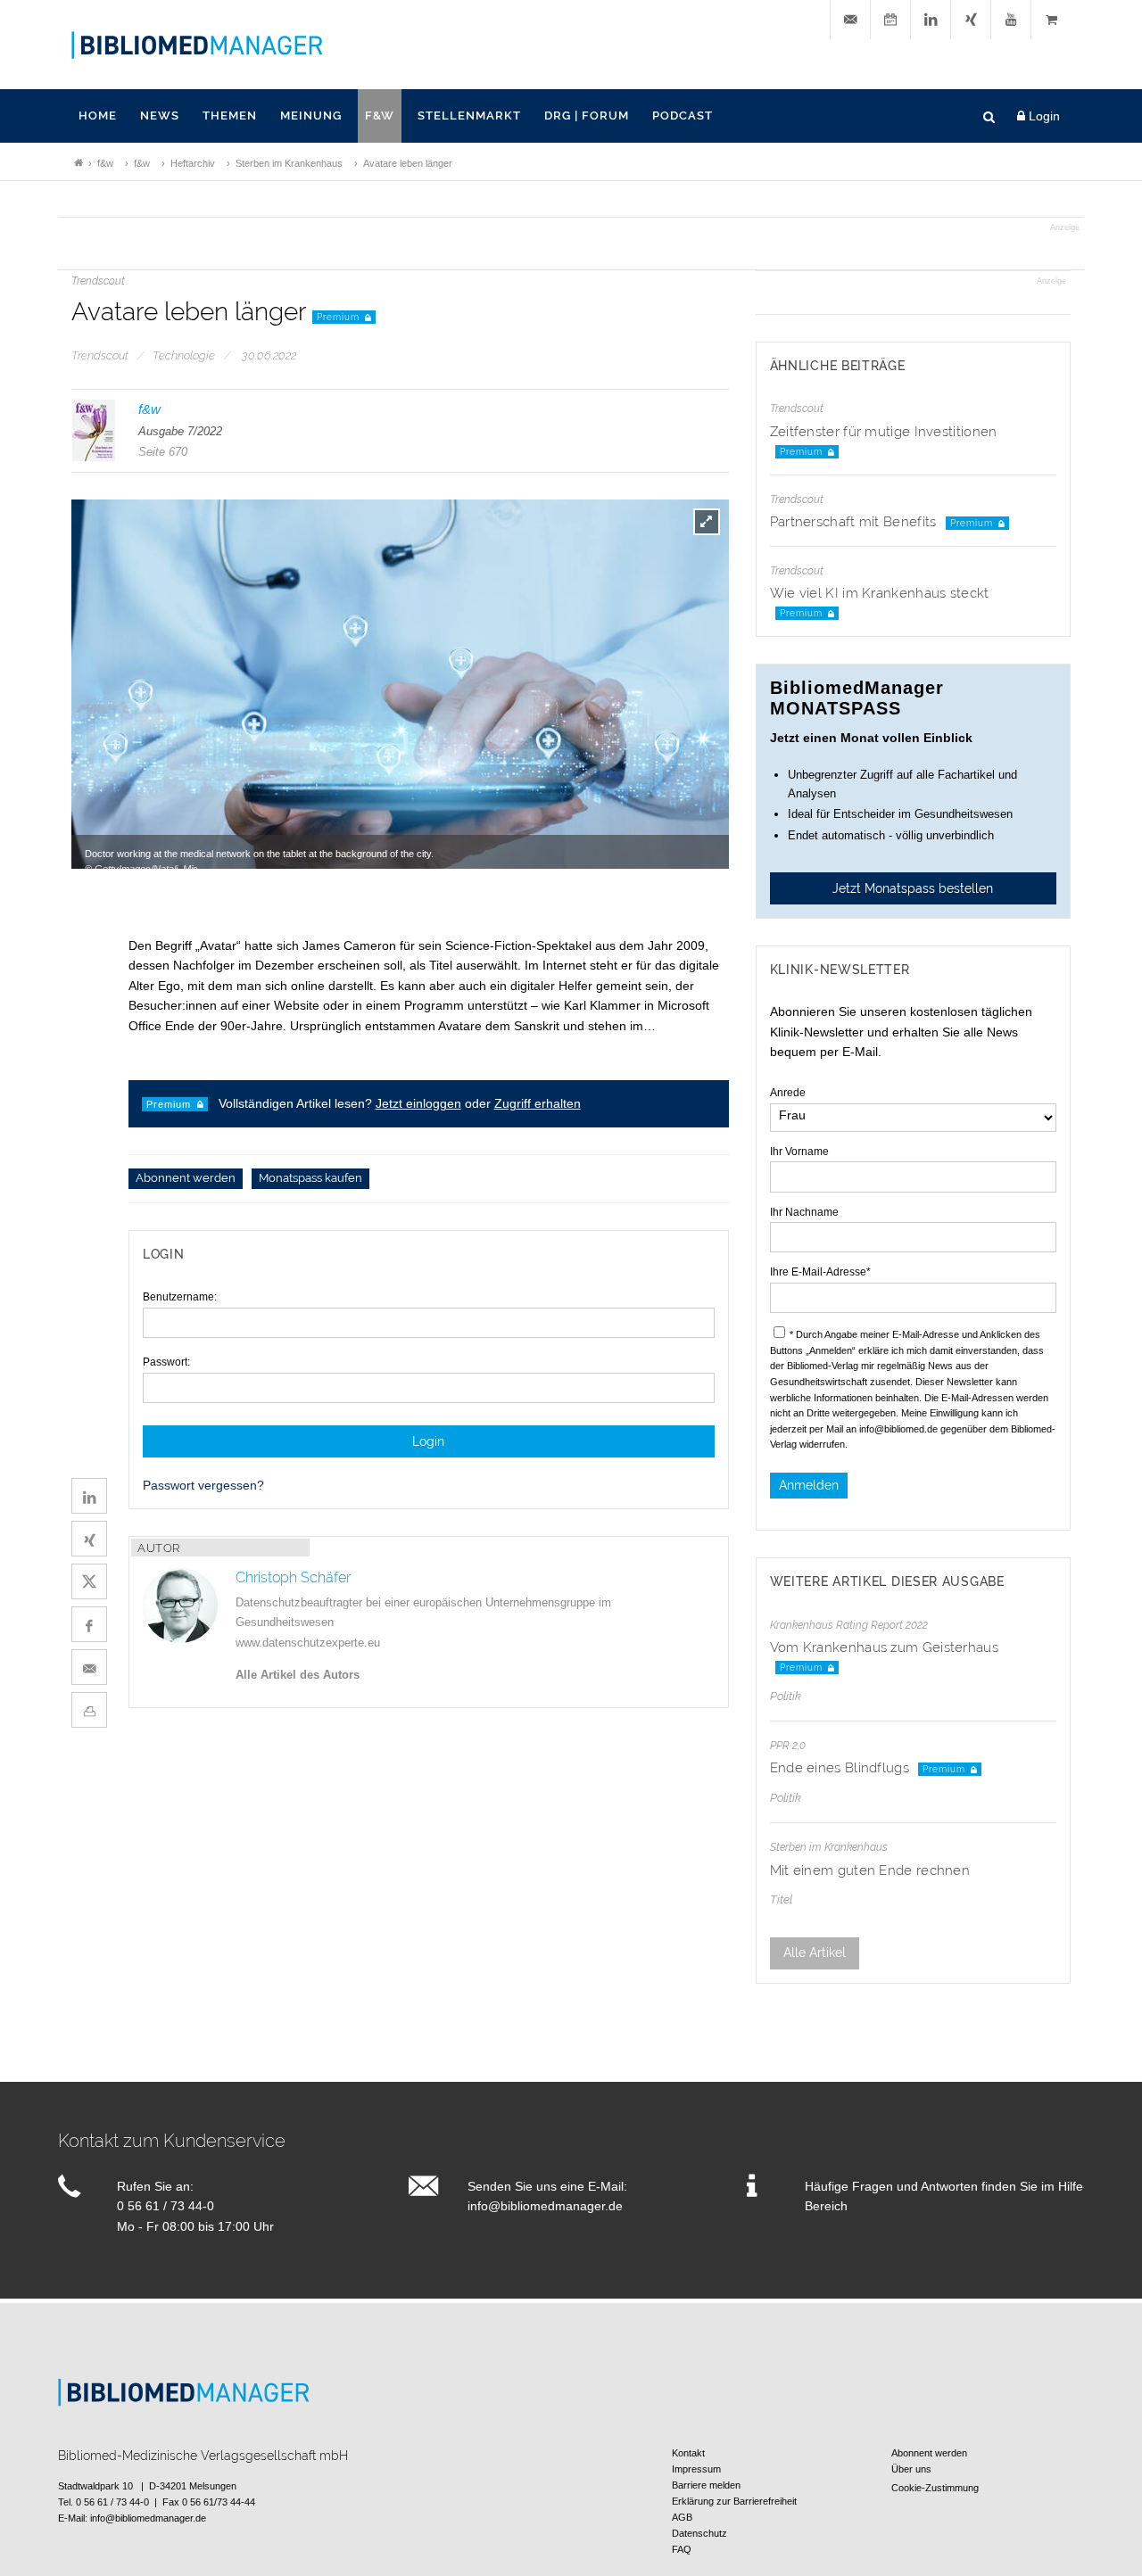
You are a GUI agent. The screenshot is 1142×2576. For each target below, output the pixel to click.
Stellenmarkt (469, 116)
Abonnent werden (186, 1179)
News (160, 116)
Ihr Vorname (799, 1152)
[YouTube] (1011, 20)
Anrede (788, 1093)
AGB (682, 2517)
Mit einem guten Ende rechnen (870, 1870)
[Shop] (1051, 20)
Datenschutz (699, 2533)
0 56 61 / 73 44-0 (166, 2206)
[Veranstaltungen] (890, 20)
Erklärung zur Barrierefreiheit (734, 2501)
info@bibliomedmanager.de (545, 2206)
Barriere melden (706, 2485)
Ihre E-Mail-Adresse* (820, 1272)
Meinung (311, 116)
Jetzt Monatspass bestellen (913, 888)
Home (98, 116)
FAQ (682, 2549)
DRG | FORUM (587, 116)
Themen (230, 116)
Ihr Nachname (804, 1212)
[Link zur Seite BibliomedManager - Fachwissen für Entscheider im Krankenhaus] (79, 163)
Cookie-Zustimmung (935, 2488)
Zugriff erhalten (538, 1103)
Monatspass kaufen (310, 1179)
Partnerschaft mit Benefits (855, 522)
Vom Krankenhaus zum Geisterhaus (884, 1647)
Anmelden (809, 1485)
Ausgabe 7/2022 (180, 431)
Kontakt (688, 2453)
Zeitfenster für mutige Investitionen (884, 432)
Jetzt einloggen (418, 1103)
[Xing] (971, 20)
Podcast (683, 116)
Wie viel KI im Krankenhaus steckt (880, 593)
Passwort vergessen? (203, 1485)
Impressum (696, 2469)
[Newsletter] (850, 20)
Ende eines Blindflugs (842, 1768)
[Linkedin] (931, 20)
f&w (380, 116)
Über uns (911, 2469)
